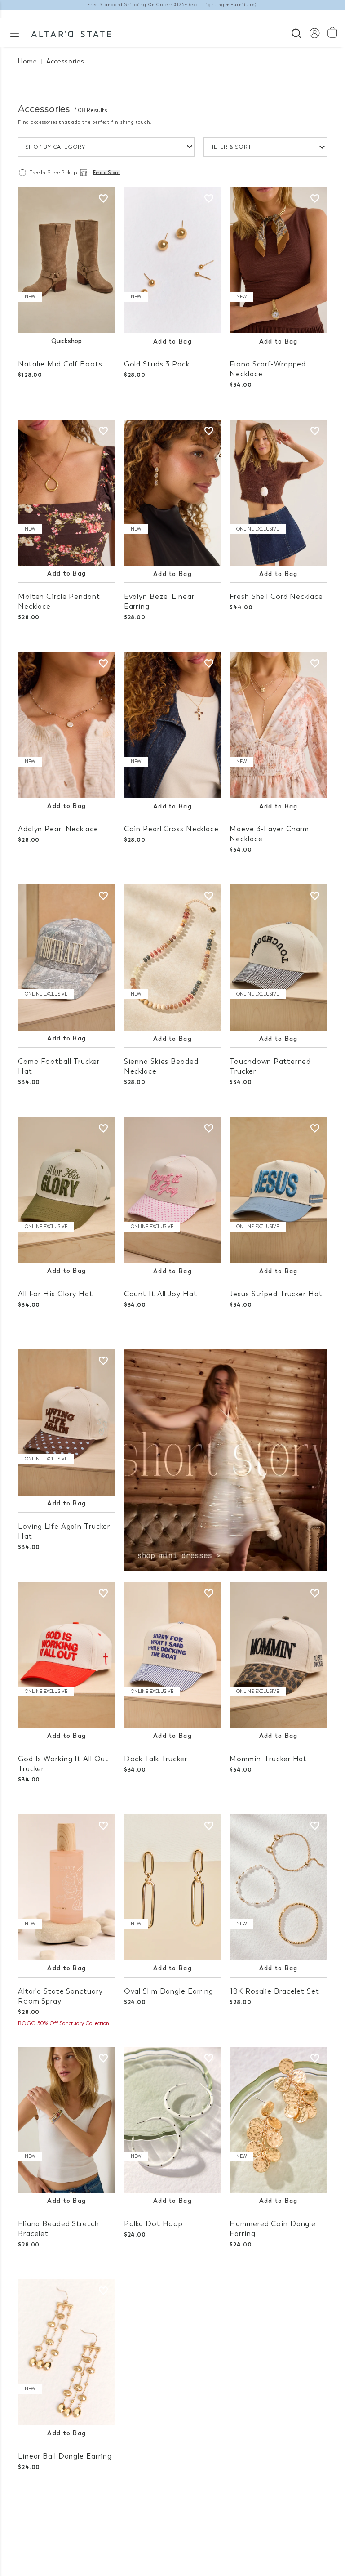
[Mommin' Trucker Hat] (278, 1655)
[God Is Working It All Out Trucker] (67, 1655)
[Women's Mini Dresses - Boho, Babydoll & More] (226, 1459)
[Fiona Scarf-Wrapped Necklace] (278, 260)
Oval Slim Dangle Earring (169, 1991)
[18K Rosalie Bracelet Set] (278, 1887)
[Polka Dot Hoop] (173, 2120)
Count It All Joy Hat (161, 1294)
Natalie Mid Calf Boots (60, 364)
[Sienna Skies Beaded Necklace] (173, 958)
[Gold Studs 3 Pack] (173, 260)
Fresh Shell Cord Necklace (276, 596)
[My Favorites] (103, 199)
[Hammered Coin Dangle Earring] (278, 2120)
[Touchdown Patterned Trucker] (278, 958)
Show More (173, 2521)
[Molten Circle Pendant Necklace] (67, 493)
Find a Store (106, 173)
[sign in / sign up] (314, 33)
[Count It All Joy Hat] (173, 1190)
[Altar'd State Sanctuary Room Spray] (67, 1887)
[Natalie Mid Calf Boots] (67, 260)
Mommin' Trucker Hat (268, 1759)
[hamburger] (15, 33)
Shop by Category (55, 147)
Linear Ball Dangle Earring (65, 2456)
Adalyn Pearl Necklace (58, 829)
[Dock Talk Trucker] (173, 1655)
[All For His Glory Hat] (67, 1190)
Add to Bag (172, 342)
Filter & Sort (230, 147)
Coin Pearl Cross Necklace (171, 829)
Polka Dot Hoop (153, 2224)
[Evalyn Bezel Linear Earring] (173, 493)
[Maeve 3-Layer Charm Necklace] (278, 725)
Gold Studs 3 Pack (157, 364)
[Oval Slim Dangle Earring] (173, 1887)
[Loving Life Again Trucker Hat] (67, 1422)
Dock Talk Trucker (156, 1759)
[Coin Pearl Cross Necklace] (173, 725)
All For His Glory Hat (55, 1294)
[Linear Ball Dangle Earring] (67, 2352)
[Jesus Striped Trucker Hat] (278, 1190)
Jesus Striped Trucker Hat (276, 1294)
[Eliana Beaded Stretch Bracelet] (67, 2120)
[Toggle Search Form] (296, 32)
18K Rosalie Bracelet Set (274, 1991)
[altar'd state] (71, 33)
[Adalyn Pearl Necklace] (67, 725)
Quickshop (66, 341)
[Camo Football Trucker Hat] (67, 958)
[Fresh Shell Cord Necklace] (278, 493)
